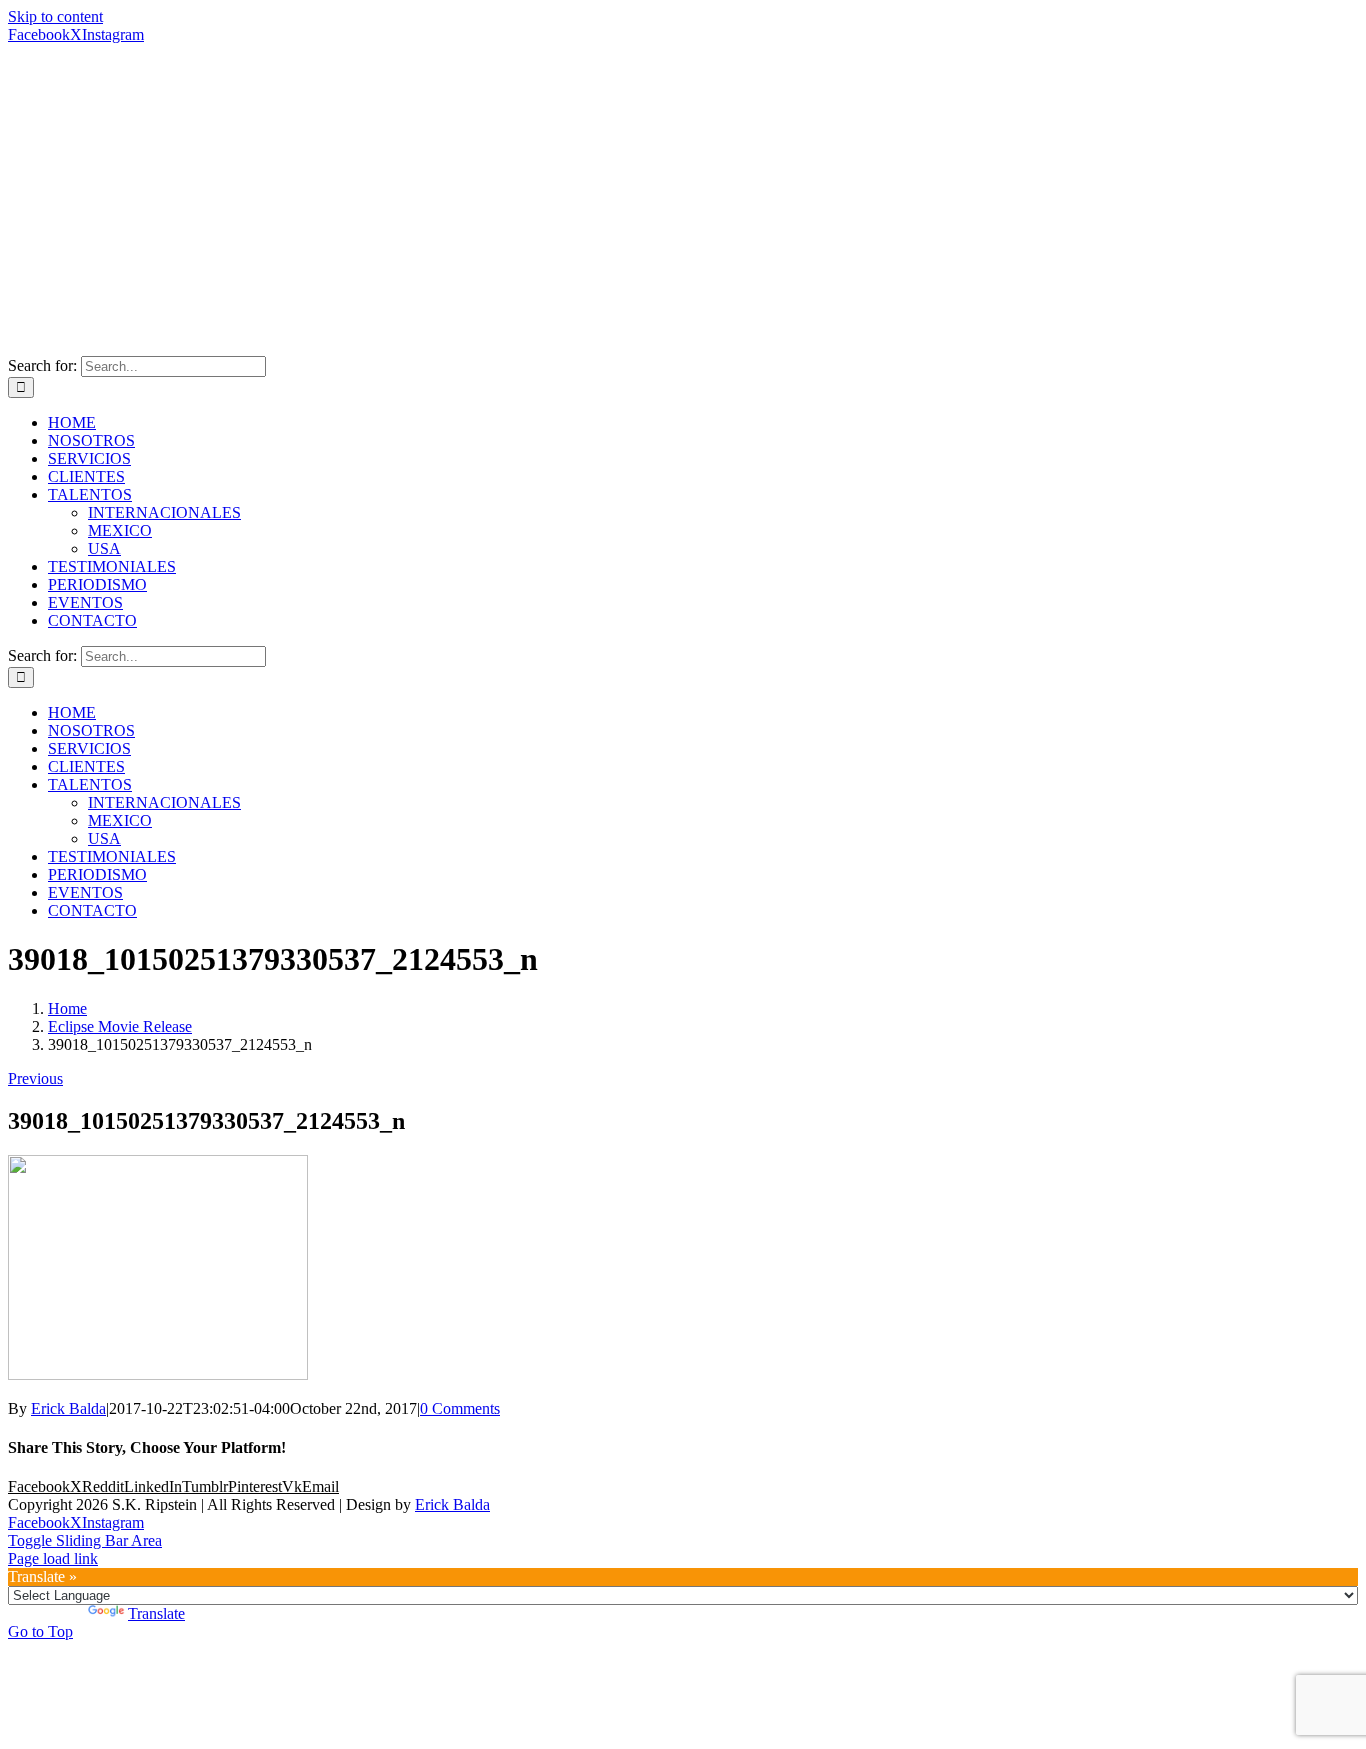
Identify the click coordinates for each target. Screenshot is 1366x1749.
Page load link (53, 1558)
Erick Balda (68, 1408)
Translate (156, 1613)
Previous (35, 1078)
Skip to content (55, 16)
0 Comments (460, 1408)
